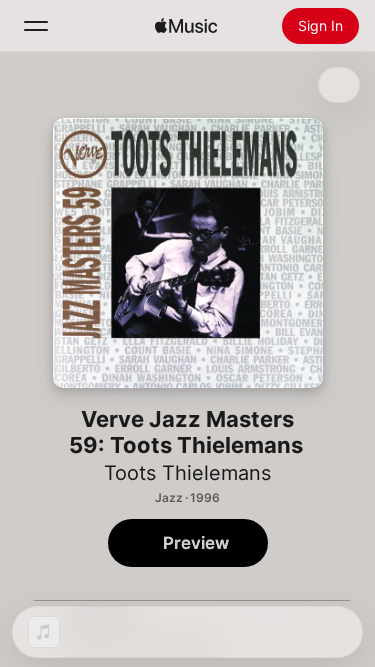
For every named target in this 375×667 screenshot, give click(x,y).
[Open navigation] (36, 26)
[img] (186, 26)
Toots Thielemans (187, 473)
